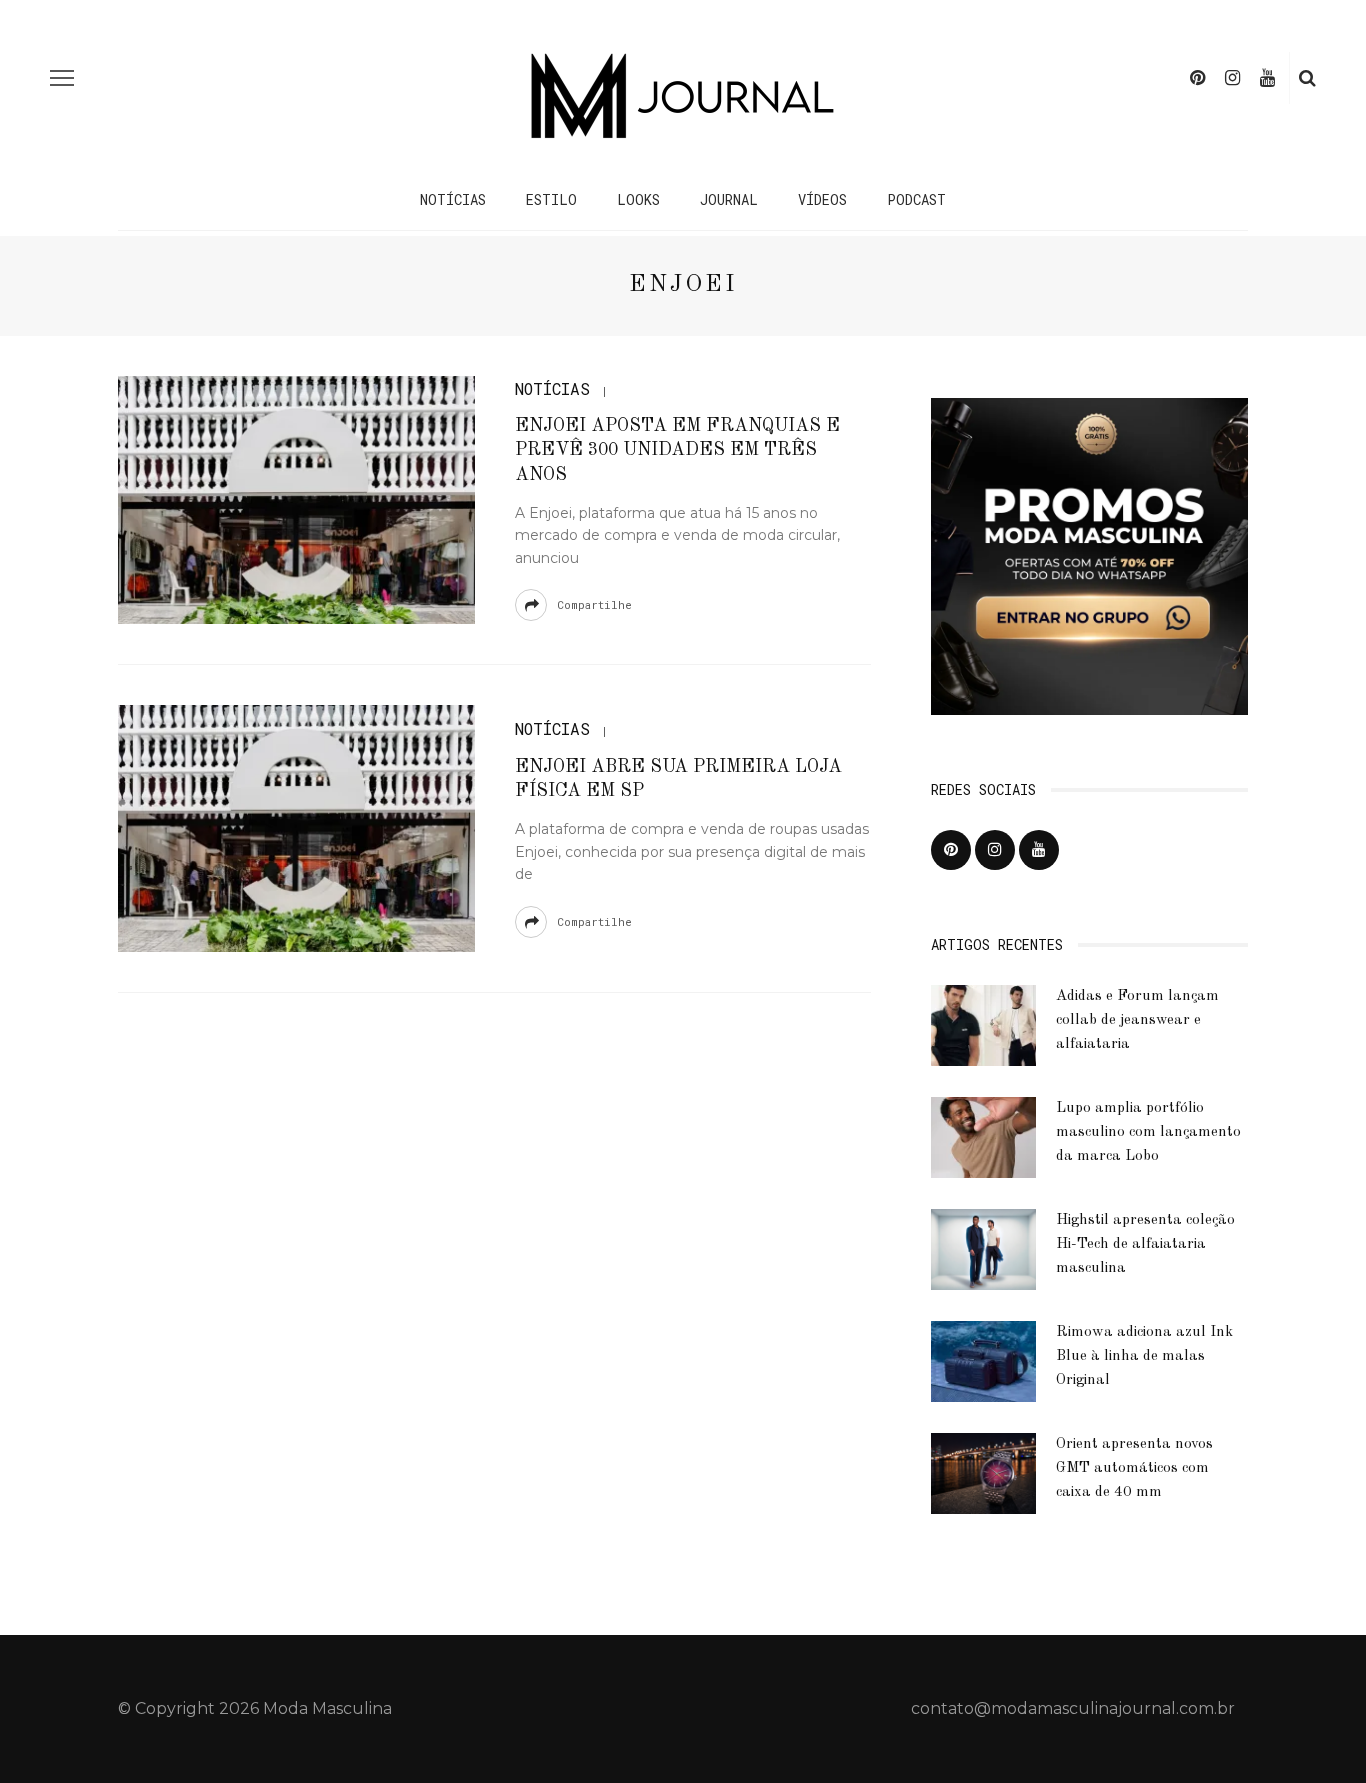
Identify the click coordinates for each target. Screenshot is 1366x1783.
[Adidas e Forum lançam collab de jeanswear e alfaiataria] (983, 1024)
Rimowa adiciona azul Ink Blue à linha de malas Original (1144, 1356)
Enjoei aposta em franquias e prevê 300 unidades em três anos (677, 450)
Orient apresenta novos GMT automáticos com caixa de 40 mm (1134, 1468)
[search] (1307, 78)
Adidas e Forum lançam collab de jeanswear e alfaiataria (1137, 1020)
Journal (729, 199)
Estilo (551, 199)
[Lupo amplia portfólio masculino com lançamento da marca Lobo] (983, 1136)
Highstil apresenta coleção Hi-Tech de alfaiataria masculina (1145, 1244)
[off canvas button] (62, 78)
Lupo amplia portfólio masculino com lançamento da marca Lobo (1148, 1132)
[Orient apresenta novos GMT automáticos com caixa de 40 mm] (983, 1472)
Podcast (916, 199)
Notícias (453, 199)
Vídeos (822, 199)
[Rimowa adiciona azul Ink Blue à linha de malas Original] (983, 1360)
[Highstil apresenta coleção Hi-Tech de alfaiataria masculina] (983, 1248)
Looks (638, 199)
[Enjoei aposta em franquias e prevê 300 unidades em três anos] (296, 498)
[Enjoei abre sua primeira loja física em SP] (296, 827)
